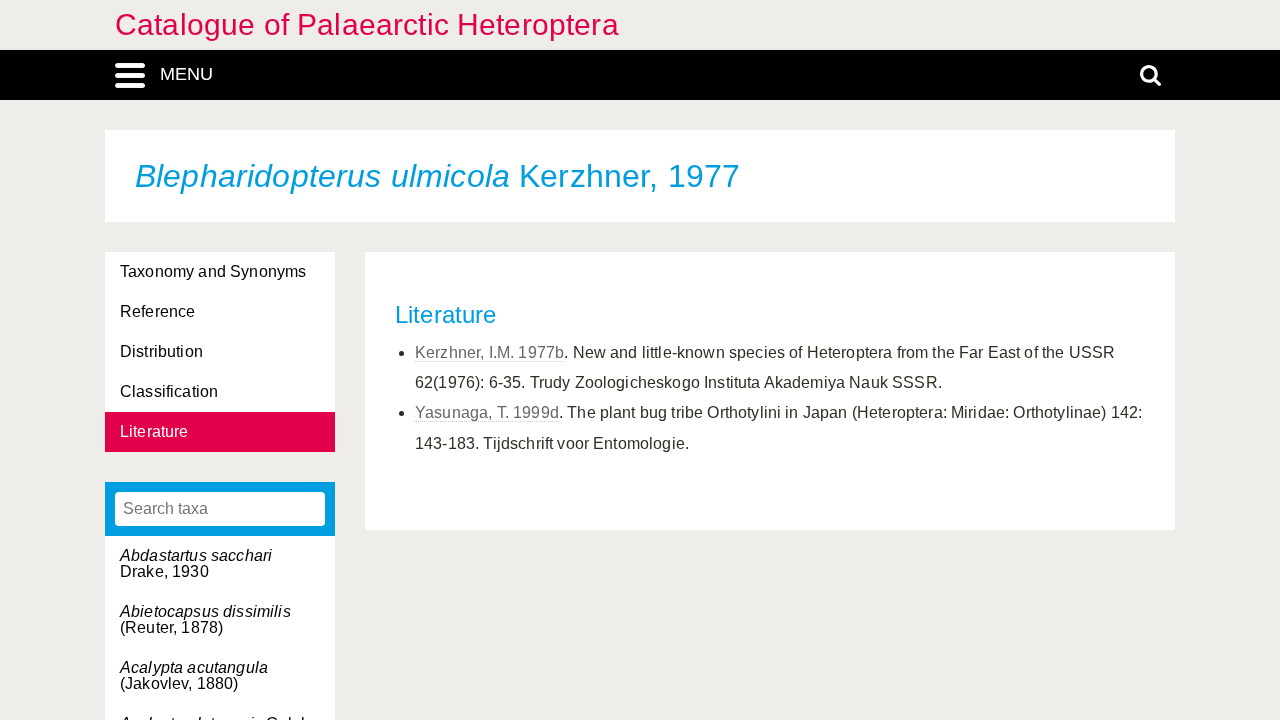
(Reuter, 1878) (205, 619)
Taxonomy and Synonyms (213, 271)
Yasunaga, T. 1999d (487, 412)
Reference (157, 311)
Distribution (161, 351)
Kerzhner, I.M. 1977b (489, 352)
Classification (169, 391)
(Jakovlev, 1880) (194, 675)
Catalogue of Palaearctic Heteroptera (367, 24)
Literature (154, 431)
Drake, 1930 (196, 563)
